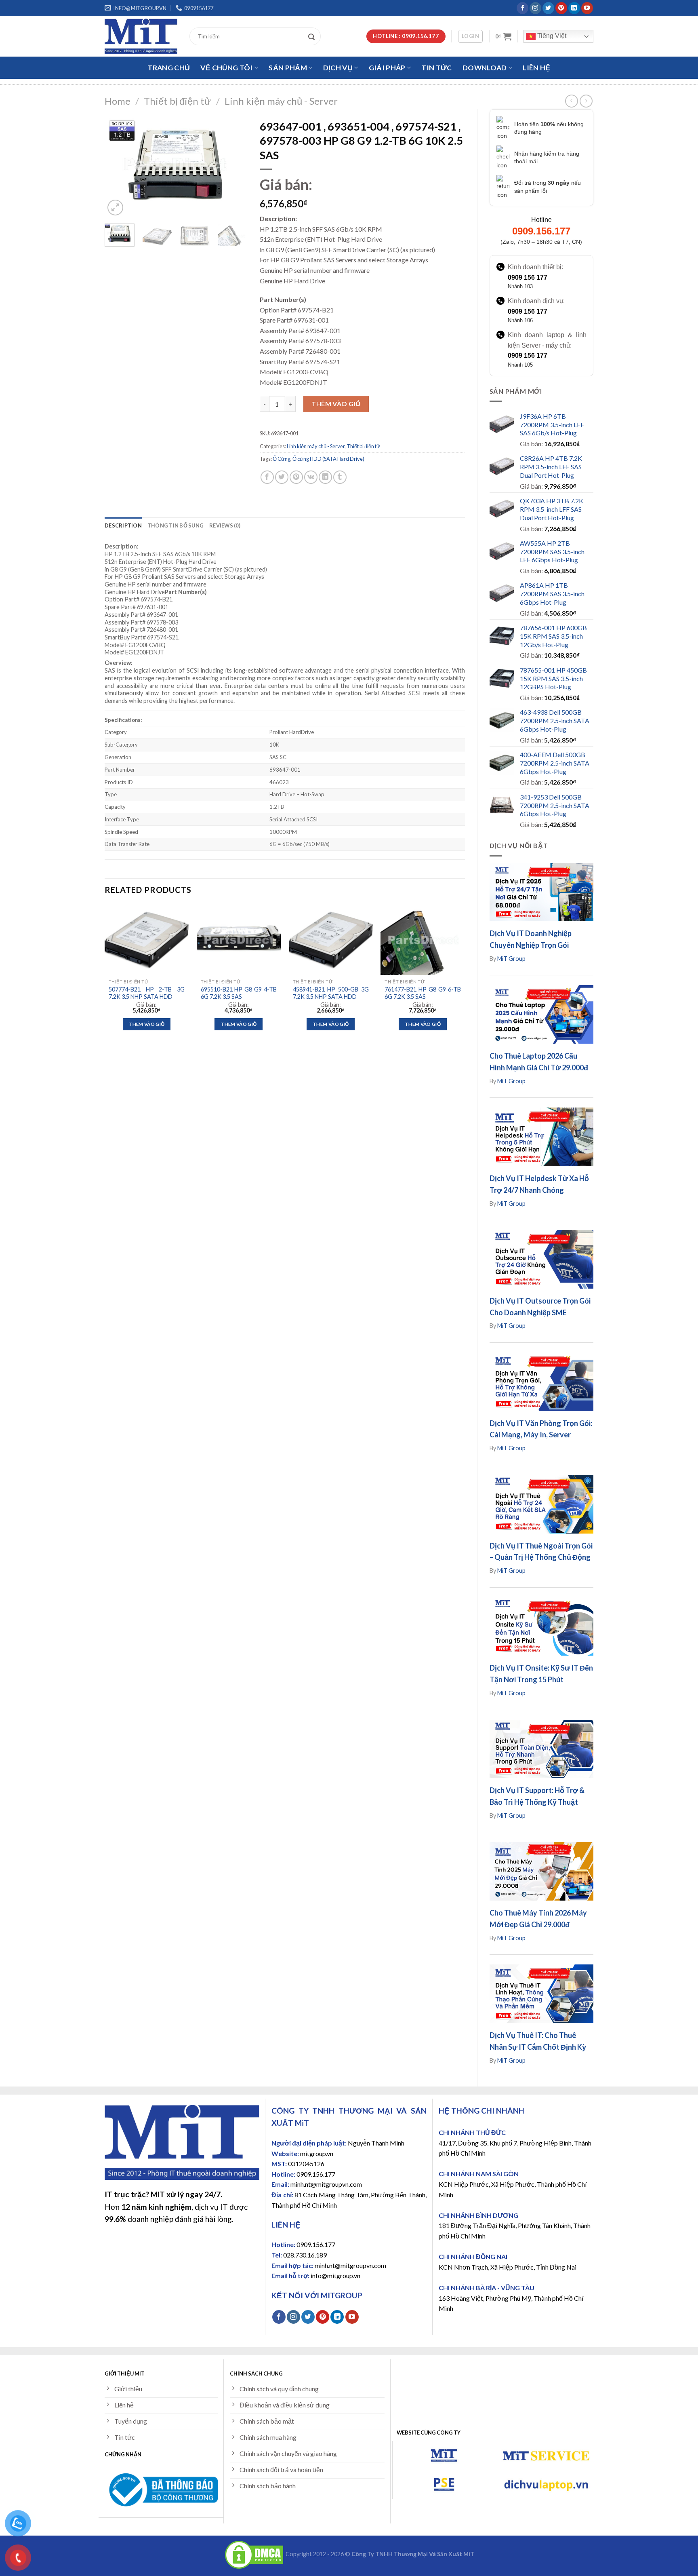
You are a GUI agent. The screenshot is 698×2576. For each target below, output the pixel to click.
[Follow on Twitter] (548, 8)
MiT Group (511, 959)
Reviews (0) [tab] (225, 525)
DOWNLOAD (485, 68)
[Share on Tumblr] (340, 477)
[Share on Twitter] (282, 477)
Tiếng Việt (551, 36)
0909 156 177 (528, 277)
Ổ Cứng (282, 459)
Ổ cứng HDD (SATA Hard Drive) (328, 459)
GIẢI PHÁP (387, 68)
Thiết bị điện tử (177, 101)
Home (118, 101)
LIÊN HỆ (536, 68)
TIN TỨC (436, 68)
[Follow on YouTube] (587, 8)
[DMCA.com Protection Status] (254, 2554)
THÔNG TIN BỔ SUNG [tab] (176, 525)
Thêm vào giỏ (336, 404)
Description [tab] (123, 525)
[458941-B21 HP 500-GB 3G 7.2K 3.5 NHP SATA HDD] (331, 940)
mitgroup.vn (317, 2153)
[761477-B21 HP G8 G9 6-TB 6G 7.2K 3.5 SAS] (423, 940)
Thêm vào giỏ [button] (146, 1024)
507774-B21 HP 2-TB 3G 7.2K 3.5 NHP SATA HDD (147, 993)
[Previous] (118, 166)
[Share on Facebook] (267, 477)
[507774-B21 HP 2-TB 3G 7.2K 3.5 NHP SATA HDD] (147, 940)
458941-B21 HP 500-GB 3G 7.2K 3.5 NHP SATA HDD (331, 993)
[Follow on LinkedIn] (574, 8)
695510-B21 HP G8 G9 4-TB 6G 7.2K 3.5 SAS (239, 993)
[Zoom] (115, 208)
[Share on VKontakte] (311, 477)
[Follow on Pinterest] (561, 8)
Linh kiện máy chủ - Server (281, 101)
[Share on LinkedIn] (325, 477)
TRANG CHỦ (169, 68)
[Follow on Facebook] (522, 8)
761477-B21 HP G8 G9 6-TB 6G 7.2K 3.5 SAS (423, 993)
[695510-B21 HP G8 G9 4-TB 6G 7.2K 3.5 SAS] (239, 940)
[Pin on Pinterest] (296, 477)
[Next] (235, 166)
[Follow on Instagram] (535, 8)
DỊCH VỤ (338, 68)
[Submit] (313, 36)
